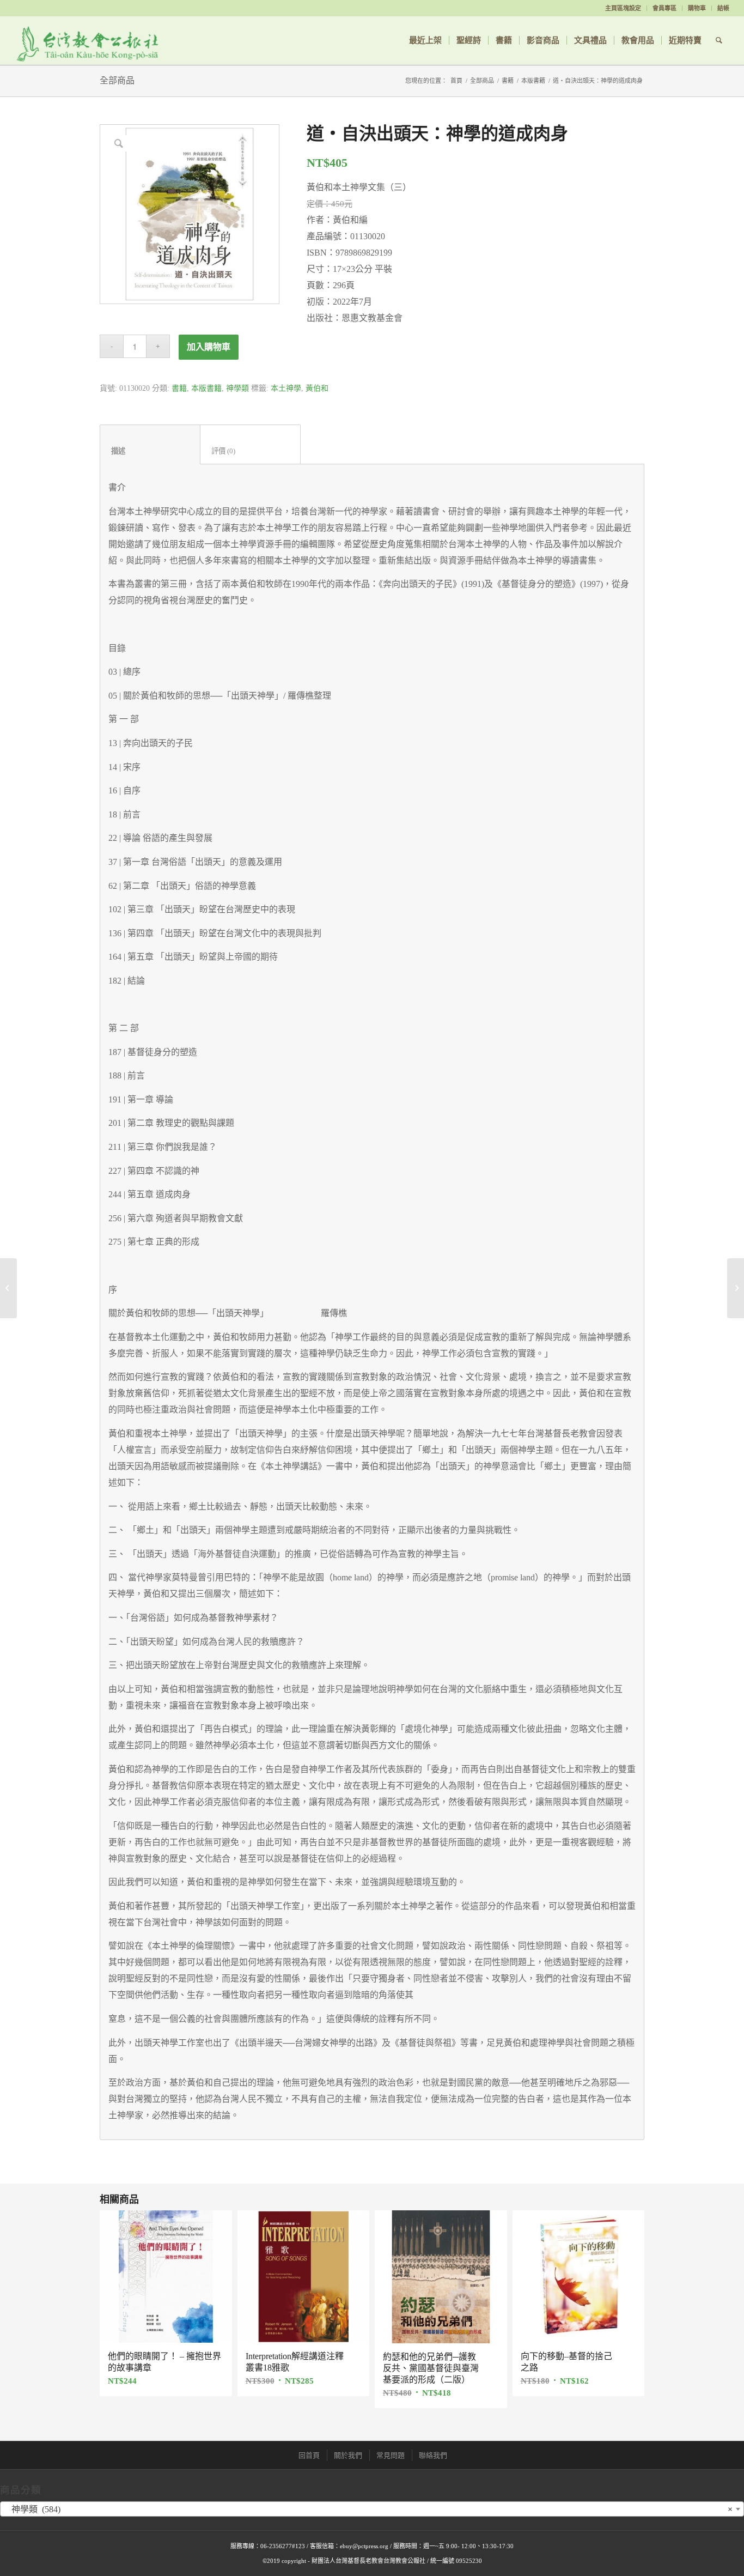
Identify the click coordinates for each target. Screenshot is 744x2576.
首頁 (456, 81)
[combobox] (372, 2509)
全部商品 (117, 80)
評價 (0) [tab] (251, 451)
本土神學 (286, 388)
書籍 (508, 81)
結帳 (723, 8)
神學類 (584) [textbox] (369, 2509)
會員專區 (664, 8)
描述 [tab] (150, 451)
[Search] (719, 40)
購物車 (697, 8)
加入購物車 (209, 347)
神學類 (237, 388)
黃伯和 (317, 388)
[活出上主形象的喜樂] (8, 1288)
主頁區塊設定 (623, 8)
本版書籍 (533, 81)
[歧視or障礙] (736, 1288)
